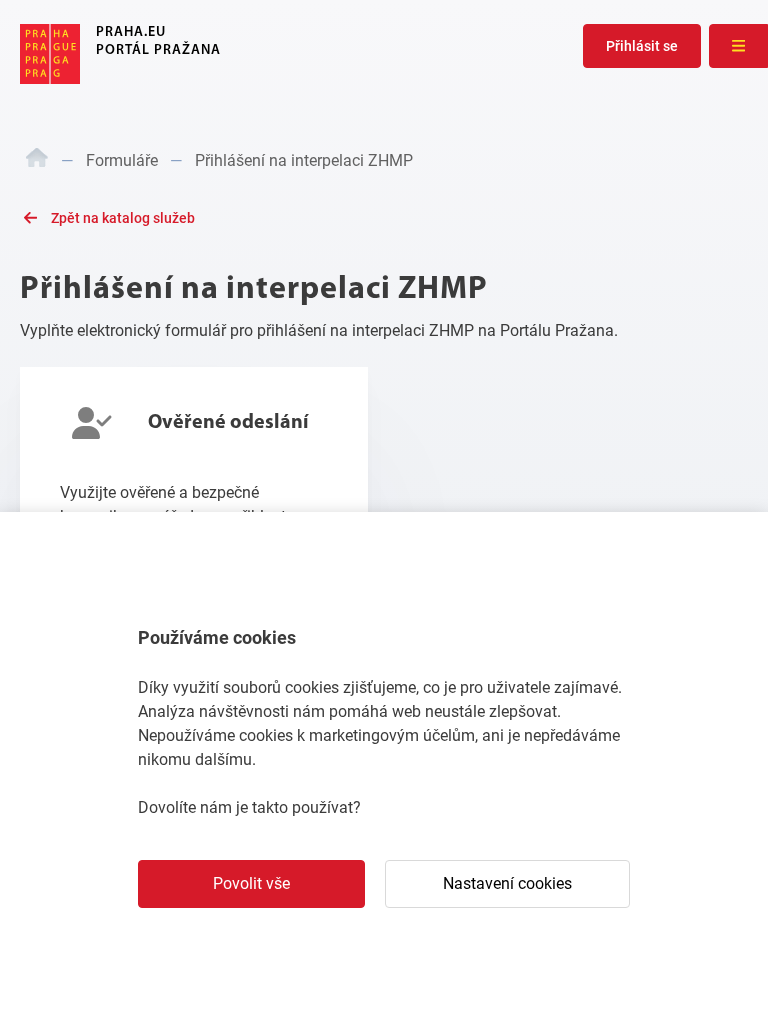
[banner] (120, 54)
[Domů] (37, 161)
